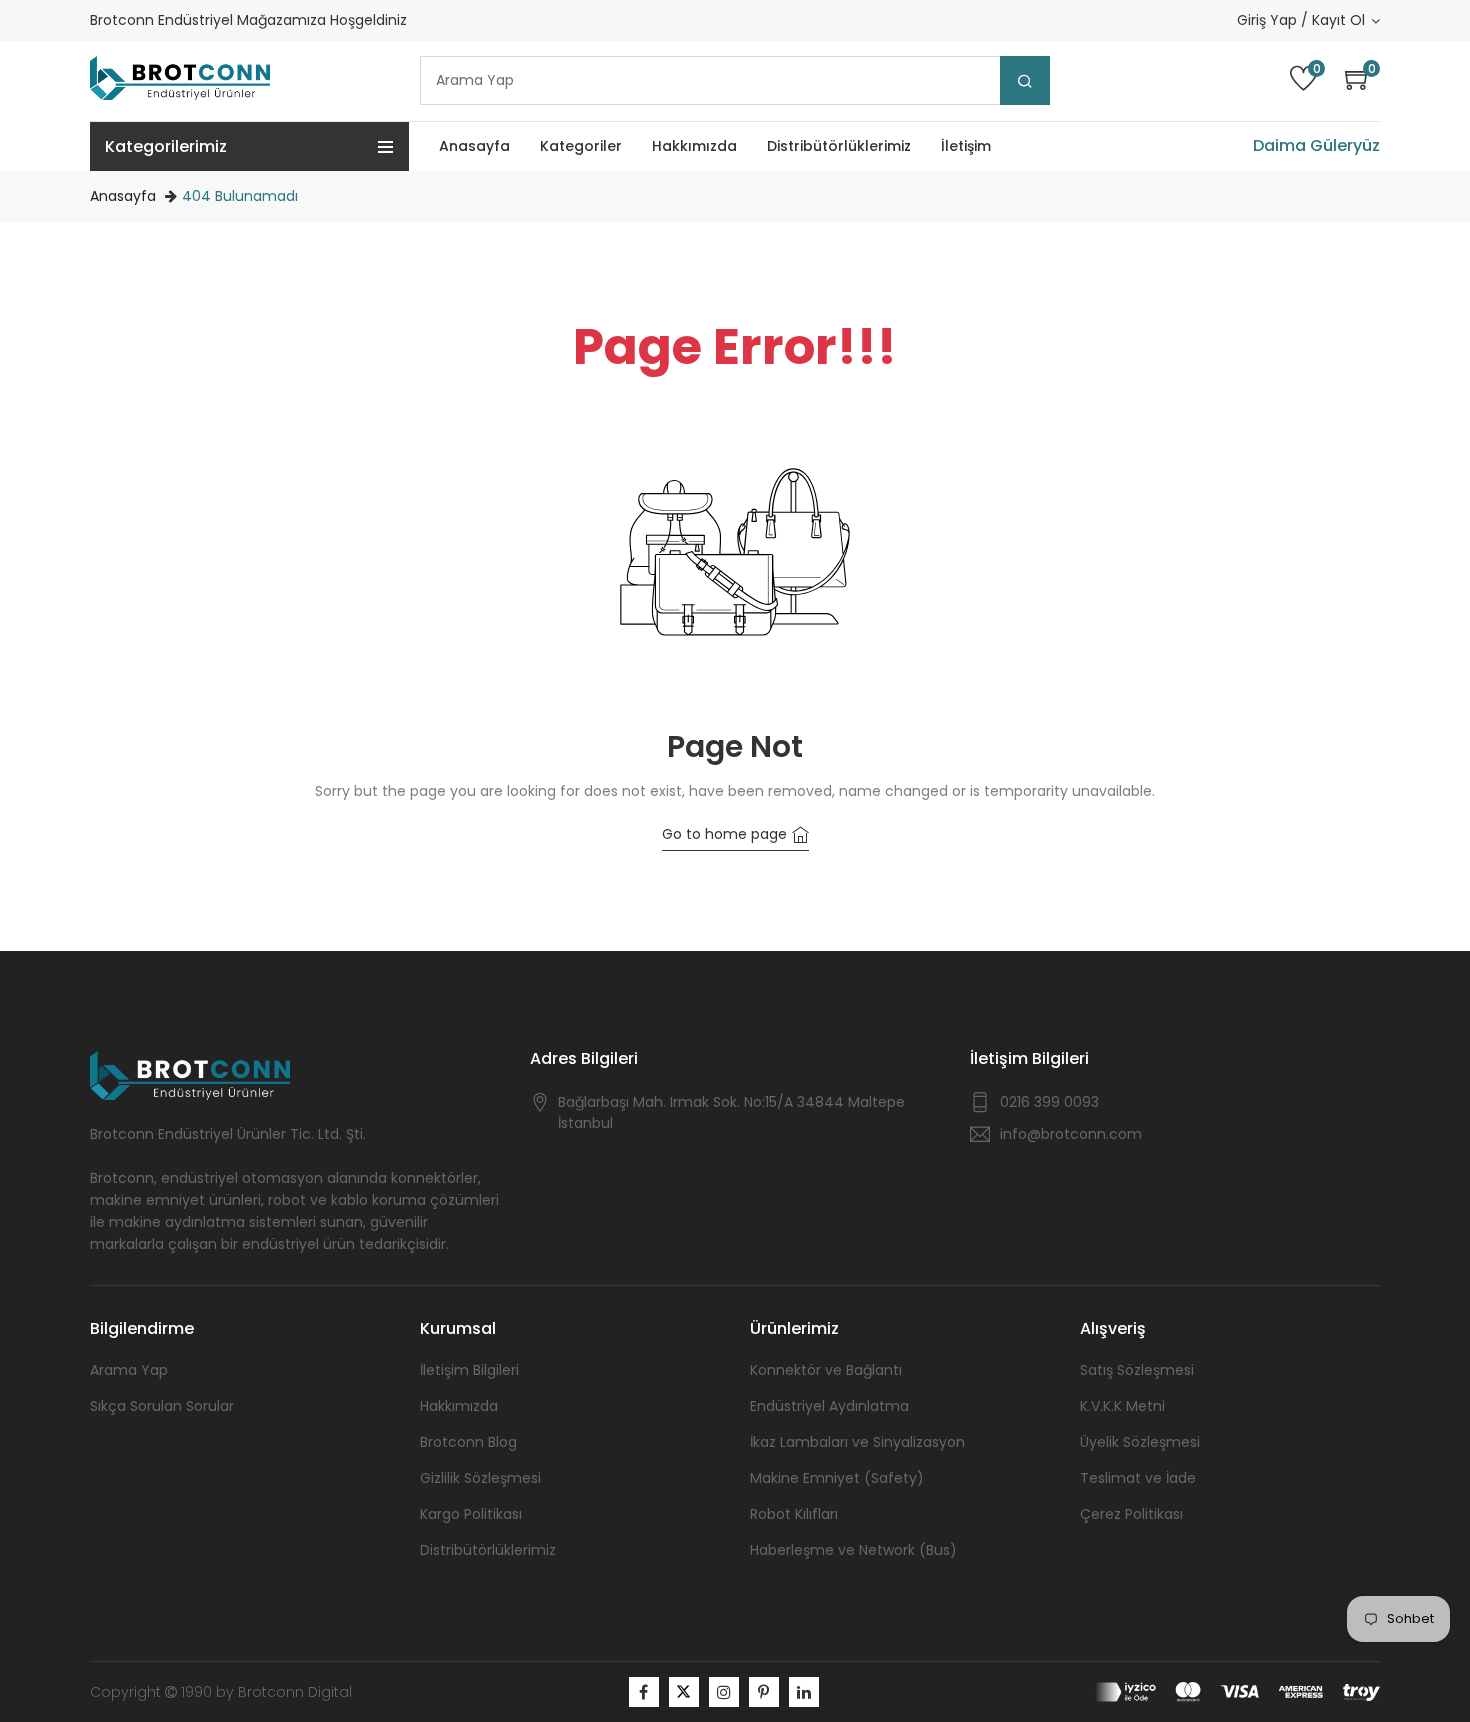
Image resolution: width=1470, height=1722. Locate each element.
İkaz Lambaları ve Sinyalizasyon (857, 1442)
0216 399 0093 (1049, 1102)
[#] (644, 1692)
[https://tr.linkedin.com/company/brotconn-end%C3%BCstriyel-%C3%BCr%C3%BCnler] (804, 1692)
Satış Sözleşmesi (1137, 1370)
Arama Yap (129, 1370)
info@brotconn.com (1071, 1134)
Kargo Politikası (471, 1514)
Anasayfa (123, 196)
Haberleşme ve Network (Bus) (853, 1550)
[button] (1362, 80)
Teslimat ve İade (1138, 1478)
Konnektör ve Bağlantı (826, 1370)
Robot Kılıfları (794, 1514)
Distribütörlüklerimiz (488, 1550)
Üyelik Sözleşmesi (1140, 1442)
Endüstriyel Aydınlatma (829, 1406)
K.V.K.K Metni (1122, 1406)
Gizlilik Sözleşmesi (480, 1478)
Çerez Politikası (1131, 1514)
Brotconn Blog (468, 1442)
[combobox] (735, 80)
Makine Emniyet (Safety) (837, 1478)
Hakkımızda (459, 1406)
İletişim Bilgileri (469, 1370)
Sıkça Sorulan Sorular (162, 1406)
